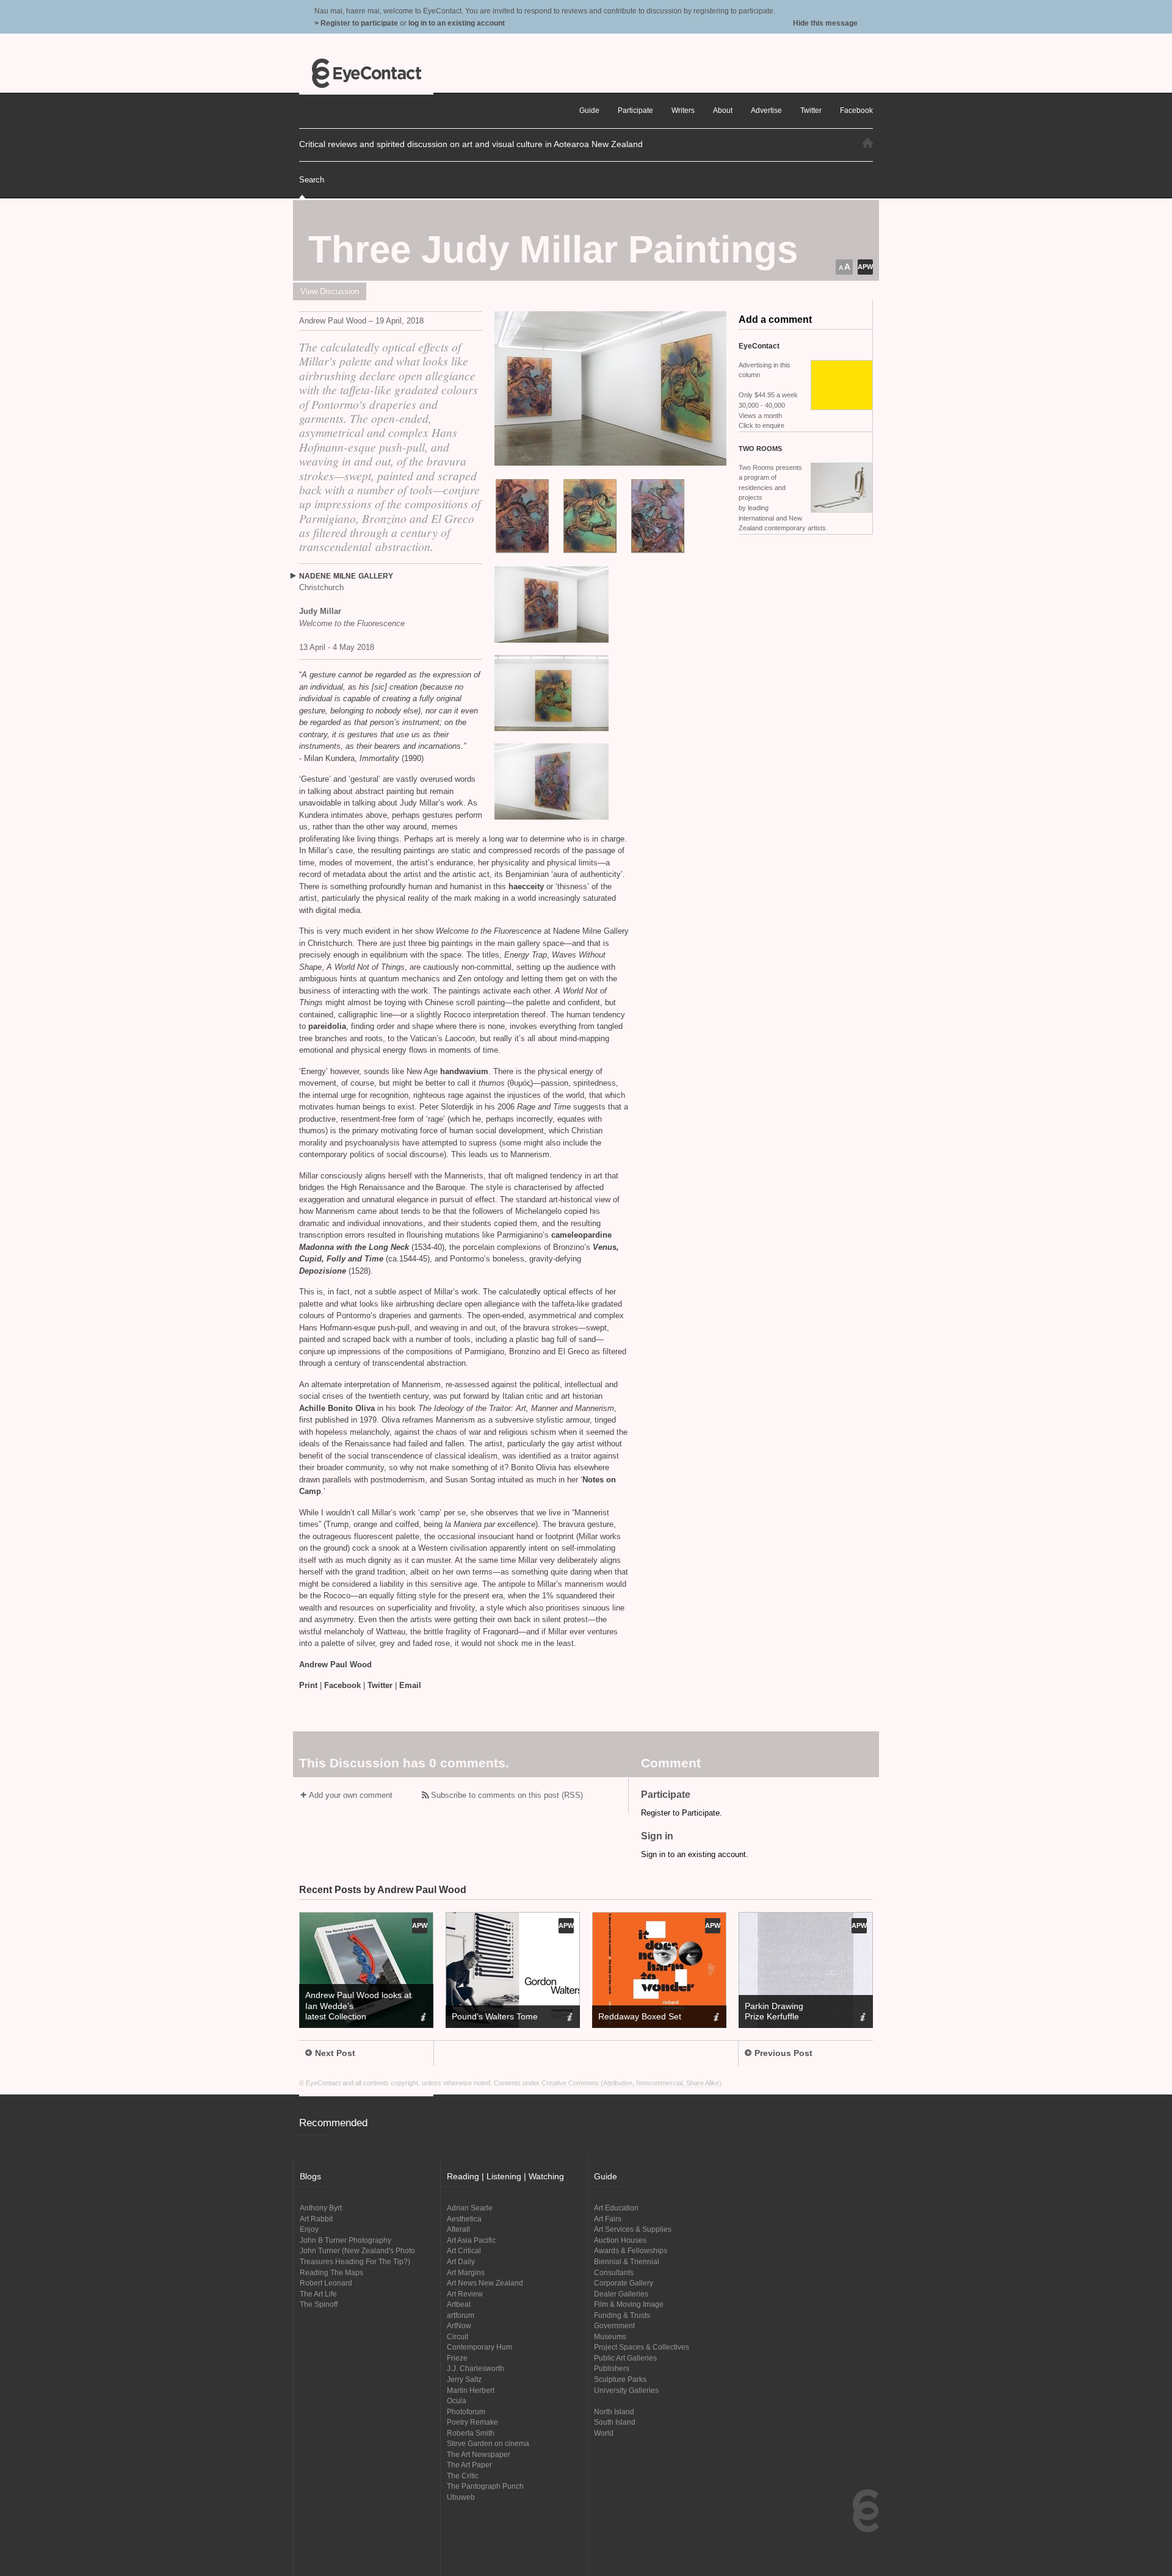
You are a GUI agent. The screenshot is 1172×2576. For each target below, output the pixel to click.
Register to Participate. (682, 1813)
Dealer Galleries (621, 2294)
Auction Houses (620, 2240)
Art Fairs (608, 2219)
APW (865, 267)
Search (312, 180)
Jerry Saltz (464, 2379)
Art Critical (464, 2250)
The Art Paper (469, 2465)
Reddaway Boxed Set (640, 2016)
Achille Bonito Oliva (338, 1408)
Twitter (380, 1685)
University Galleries (626, 2390)
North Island (614, 2412)
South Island (615, 2422)
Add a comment (775, 319)
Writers (683, 110)
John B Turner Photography (345, 2240)
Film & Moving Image (629, 2304)
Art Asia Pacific (471, 2240)
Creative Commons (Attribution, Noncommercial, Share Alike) (631, 2083)
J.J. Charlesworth (476, 2368)
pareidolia (326, 1026)
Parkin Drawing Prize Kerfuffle (774, 2011)
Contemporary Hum (479, 2347)
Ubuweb (461, 2497)
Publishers (612, 2368)
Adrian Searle (470, 2208)
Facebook (342, 1685)
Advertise (766, 110)
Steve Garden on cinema (488, 2443)
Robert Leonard (326, 2283)
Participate (635, 110)
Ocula (457, 2401)
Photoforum (466, 2412)
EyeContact (366, 73)
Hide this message (825, 23)
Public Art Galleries (625, 2358)
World (604, 2433)
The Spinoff (319, 2304)
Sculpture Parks (620, 2379)
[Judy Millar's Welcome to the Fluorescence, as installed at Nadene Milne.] (610, 388)
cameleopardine (581, 1235)
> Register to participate (356, 23)
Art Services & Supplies (633, 2229)
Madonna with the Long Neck (354, 1247)
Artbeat (459, 2304)
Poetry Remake (472, 2422)
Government (614, 2325)
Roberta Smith (471, 2433)
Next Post (335, 2053)
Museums (610, 2336)
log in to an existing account (457, 23)
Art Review (465, 2294)
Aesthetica (464, 2219)
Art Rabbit (316, 2219)
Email (410, 1685)
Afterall (458, 2229)
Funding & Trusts (622, 2315)
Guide (589, 110)
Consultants (614, 2272)
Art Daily (461, 2261)
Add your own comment (351, 1795)
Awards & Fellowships (631, 2250)
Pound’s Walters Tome (495, 2016)
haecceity (526, 886)
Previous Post (783, 2053)
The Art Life (318, 2294)
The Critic (463, 2476)
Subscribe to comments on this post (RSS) (507, 1795)
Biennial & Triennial (627, 2261)
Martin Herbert (471, 2390)
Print (308, 1685)
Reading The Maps (331, 2272)
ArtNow (459, 2325)
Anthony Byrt (321, 2208)
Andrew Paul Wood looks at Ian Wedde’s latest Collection (358, 2005)
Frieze (457, 2358)
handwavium (464, 1071)
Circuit (458, 2336)
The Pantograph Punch (485, 2486)
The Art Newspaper (479, 2454)
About (723, 110)
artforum (461, 2315)
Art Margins (466, 2272)
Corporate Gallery (624, 2283)
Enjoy (309, 2229)
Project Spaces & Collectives (642, 2347)
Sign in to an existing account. (695, 1854)
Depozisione (323, 1271)
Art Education (616, 2208)
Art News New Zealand (485, 2283)
